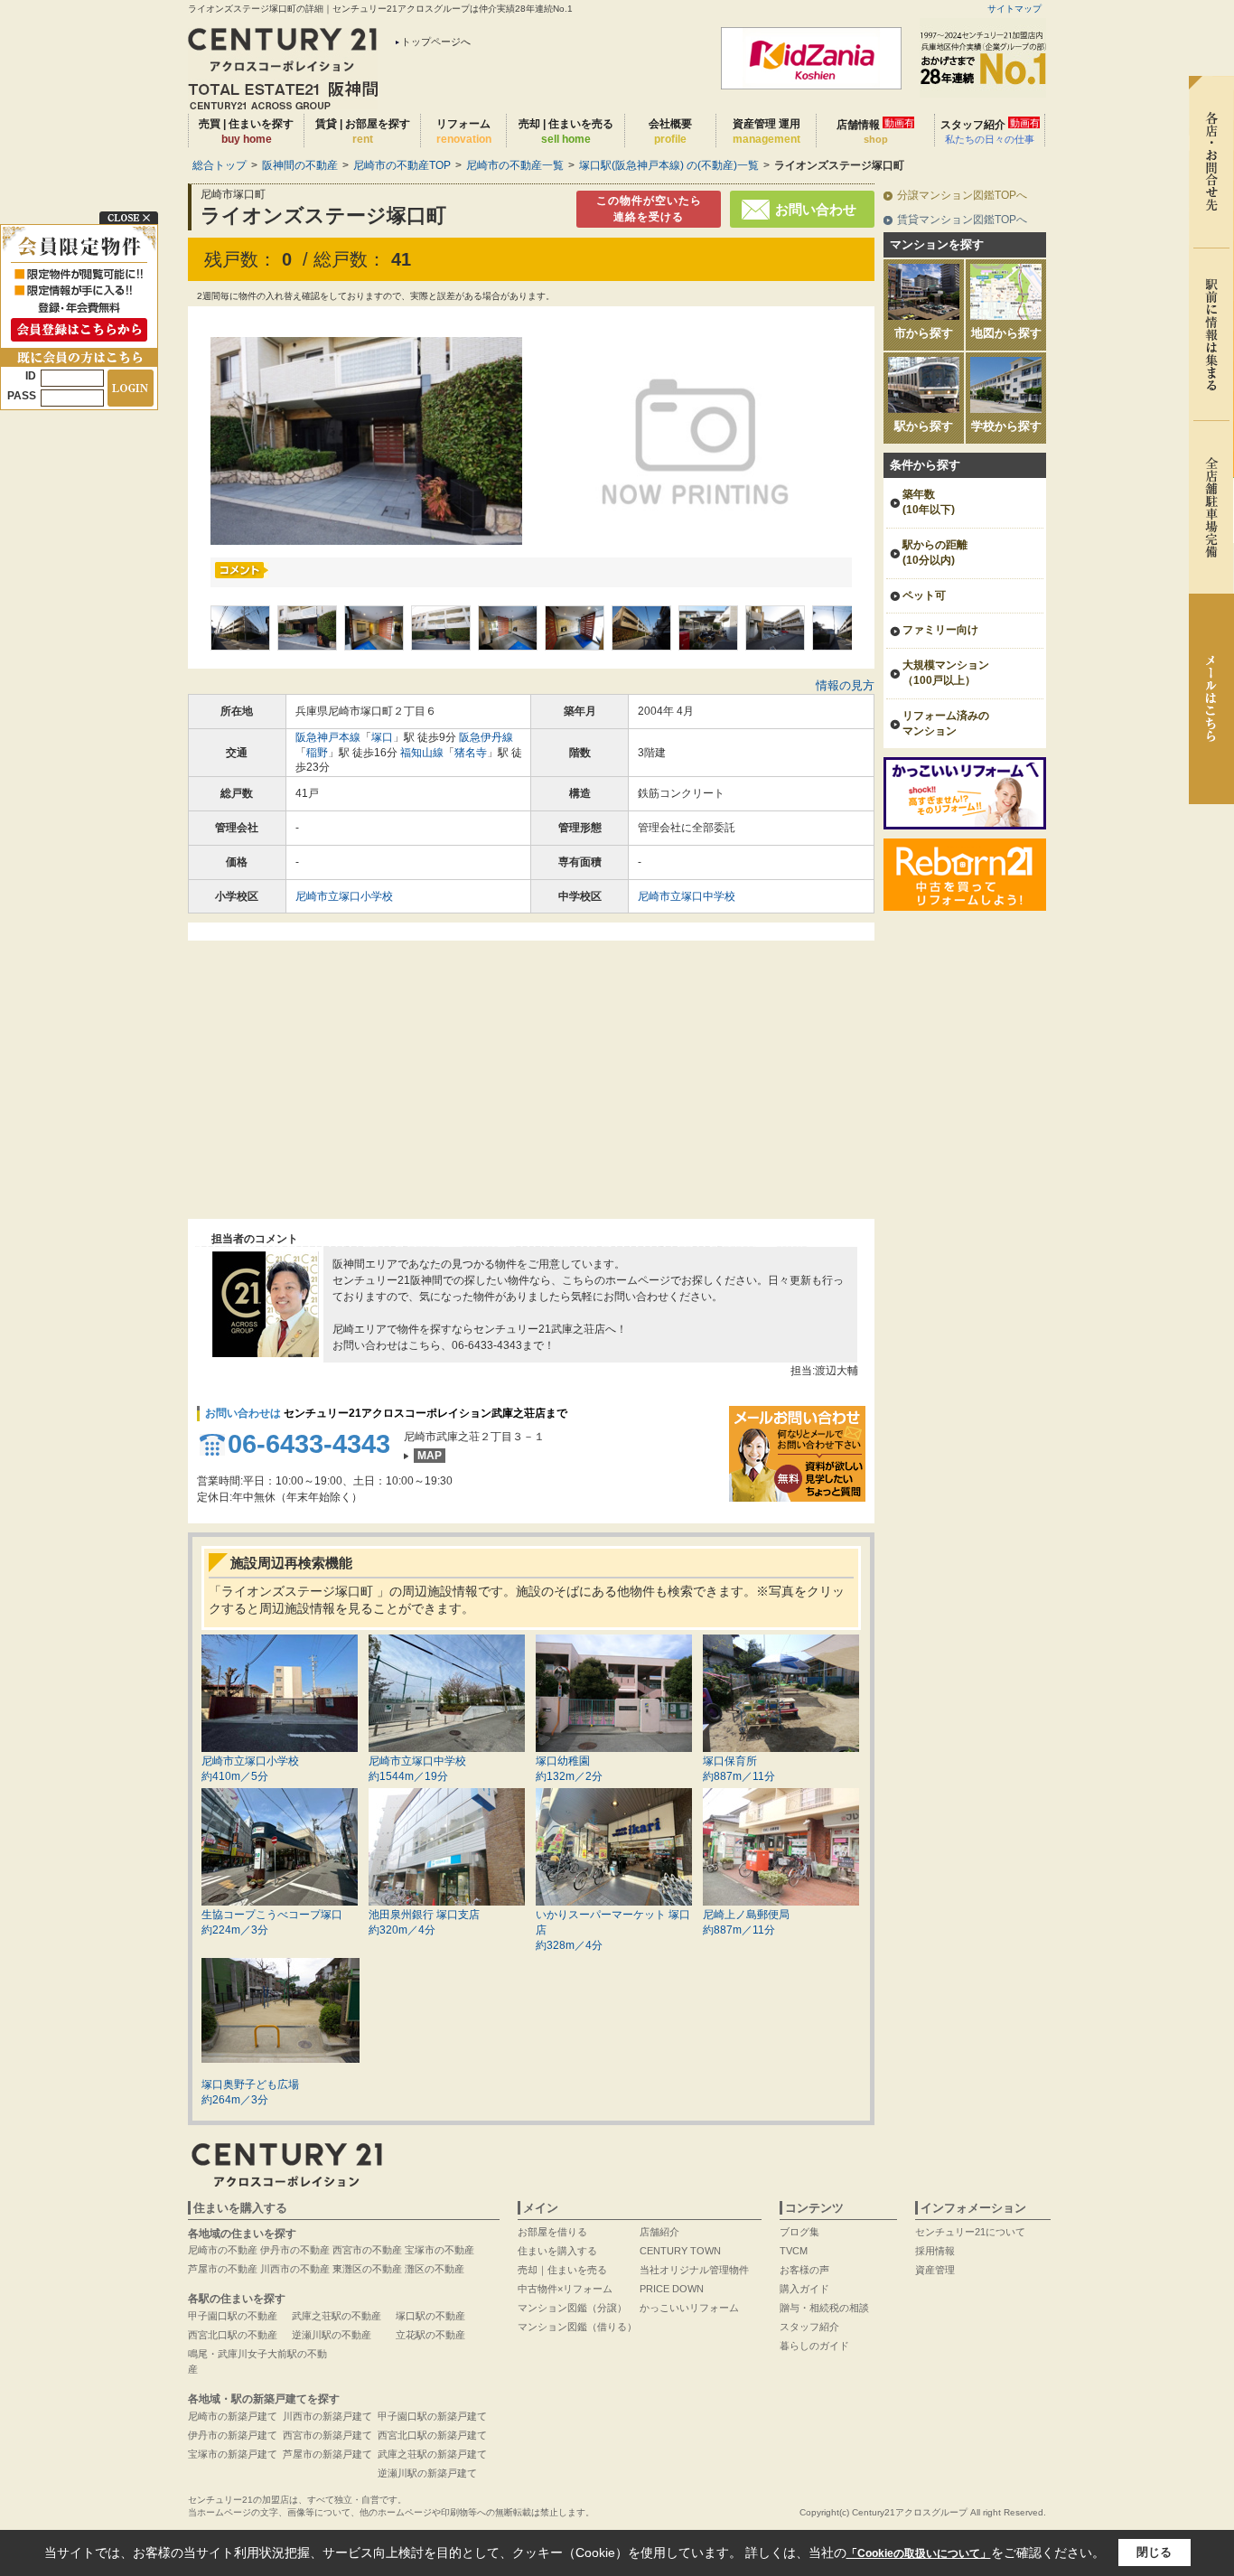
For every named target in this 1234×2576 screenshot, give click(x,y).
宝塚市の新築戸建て (233, 2454)
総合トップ (220, 165)
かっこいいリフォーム (689, 2308)
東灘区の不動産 (367, 2269)
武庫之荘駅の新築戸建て (432, 2454)
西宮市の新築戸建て (327, 2435)
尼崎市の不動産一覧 (515, 165)
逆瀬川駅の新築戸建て (427, 2473)
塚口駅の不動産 (430, 2316)
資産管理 (935, 2270)
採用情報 (935, 2251)
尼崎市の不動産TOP (402, 165)
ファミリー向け (940, 630)
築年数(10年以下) (929, 502)
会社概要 (670, 131)
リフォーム (464, 131)
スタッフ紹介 (990, 131)
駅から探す (924, 426)
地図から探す (1006, 333)
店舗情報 (875, 131)
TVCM (794, 2251)
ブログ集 (799, 2232)
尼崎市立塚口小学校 (344, 896)
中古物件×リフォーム (565, 2289)
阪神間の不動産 (300, 165)
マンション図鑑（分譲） (572, 2308)
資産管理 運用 (767, 131)
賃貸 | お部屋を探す (363, 131)
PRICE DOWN (672, 2289)
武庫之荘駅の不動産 (337, 2316)
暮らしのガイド (814, 2346)
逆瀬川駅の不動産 (332, 2335)
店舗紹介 (659, 2232)
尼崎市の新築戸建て (233, 2416)
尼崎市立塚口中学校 (687, 896)
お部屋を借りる (552, 2232)
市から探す (924, 333)
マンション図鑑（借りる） (577, 2327)
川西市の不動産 (295, 2269)
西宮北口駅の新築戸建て (432, 2435)
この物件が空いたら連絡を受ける (649, 209)
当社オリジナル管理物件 (694, 2270)
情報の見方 (845, 685)
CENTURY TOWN (680, 2251)
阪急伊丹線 (486, 737)
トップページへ (436, 42)
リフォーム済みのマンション (946, 723)
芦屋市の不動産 (223, 2269)
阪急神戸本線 (328, 737)
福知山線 (422, 753)
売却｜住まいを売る (562, 2270)
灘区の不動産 (435, 2269)
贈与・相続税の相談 (824, 2308)
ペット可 (924, 595)
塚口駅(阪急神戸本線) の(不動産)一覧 (669, 165)
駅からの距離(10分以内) (935, 553)
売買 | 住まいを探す (246, 131)
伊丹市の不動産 (295, 2250)
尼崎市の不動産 (223, 2250)
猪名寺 (471, 753)
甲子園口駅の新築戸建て (432, 2416)
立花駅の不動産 (430, 2335)
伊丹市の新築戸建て (233, 2435)
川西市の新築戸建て (327, 2416)
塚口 (382, 737)
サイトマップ (1014, 9)
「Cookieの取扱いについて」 (919, 2553)
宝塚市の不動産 (439, 2250)
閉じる (1154, 2552)
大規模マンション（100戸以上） (946, 673)
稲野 (317, 753)
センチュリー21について (970, 2232)
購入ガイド (804, 2289)
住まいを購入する (557, 2251)
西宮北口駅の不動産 (233, 2335)
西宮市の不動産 (367, 2250)
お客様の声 (804, 2270)
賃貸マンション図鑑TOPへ (962, 220)
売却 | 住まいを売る (566, 131)
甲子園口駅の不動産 (233, 2316)
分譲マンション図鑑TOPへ (962, 195)
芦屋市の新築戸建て (327, 2454)
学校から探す (1006, 426)
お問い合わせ (816, 209)
